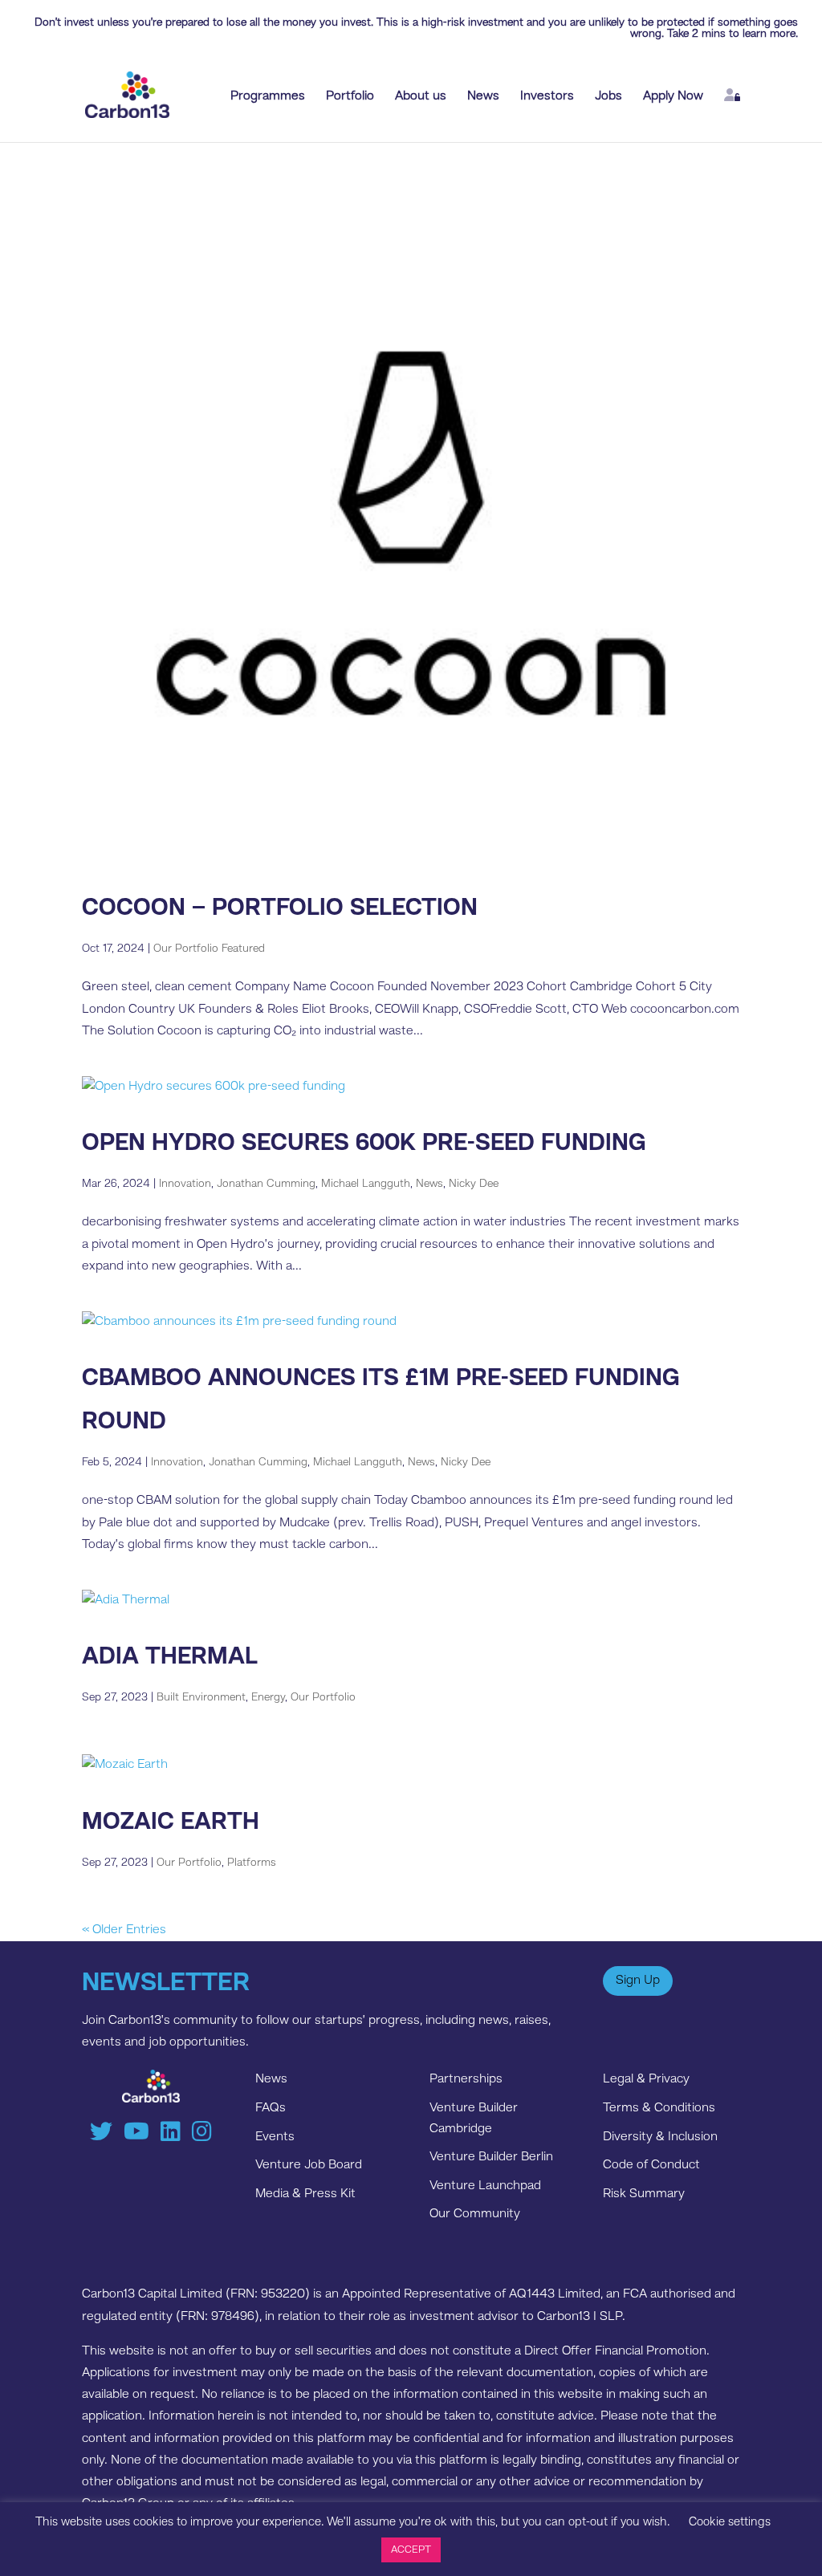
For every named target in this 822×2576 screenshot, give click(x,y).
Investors (547, 97)
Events (275, 2137)
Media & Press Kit (305, 2194)
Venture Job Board (309, 2165)
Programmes (268, 97)
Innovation (185, 1184)
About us (421, 97)
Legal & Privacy (646, 2079)
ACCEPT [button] (411, 2550)
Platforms (252, 1863)
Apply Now (673, 97)
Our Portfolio (323, 1697)
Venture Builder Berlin (491, 2157)
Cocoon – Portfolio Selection (280, 908)
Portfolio (350, 97)
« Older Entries (124, 1930)
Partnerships (466, 2079)
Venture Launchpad (485, 2186)
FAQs (271, 2108)
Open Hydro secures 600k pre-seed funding (364, 1144)
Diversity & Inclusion (660, 2137)
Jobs (608, 97)
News (483, 97)
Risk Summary (644, 2194)
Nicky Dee (474, 1184)
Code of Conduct (651, 2165)
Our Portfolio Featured (209, 949)
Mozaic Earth (171, 1822)
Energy (268, 1697)
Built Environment (201, 1697)
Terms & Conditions (659, 2108)
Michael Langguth (366, 1184)
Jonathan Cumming (266, 1184)
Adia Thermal (170, 1657)
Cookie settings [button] (730, 2523)
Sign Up (638, 1981)
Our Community (475, 2214)
